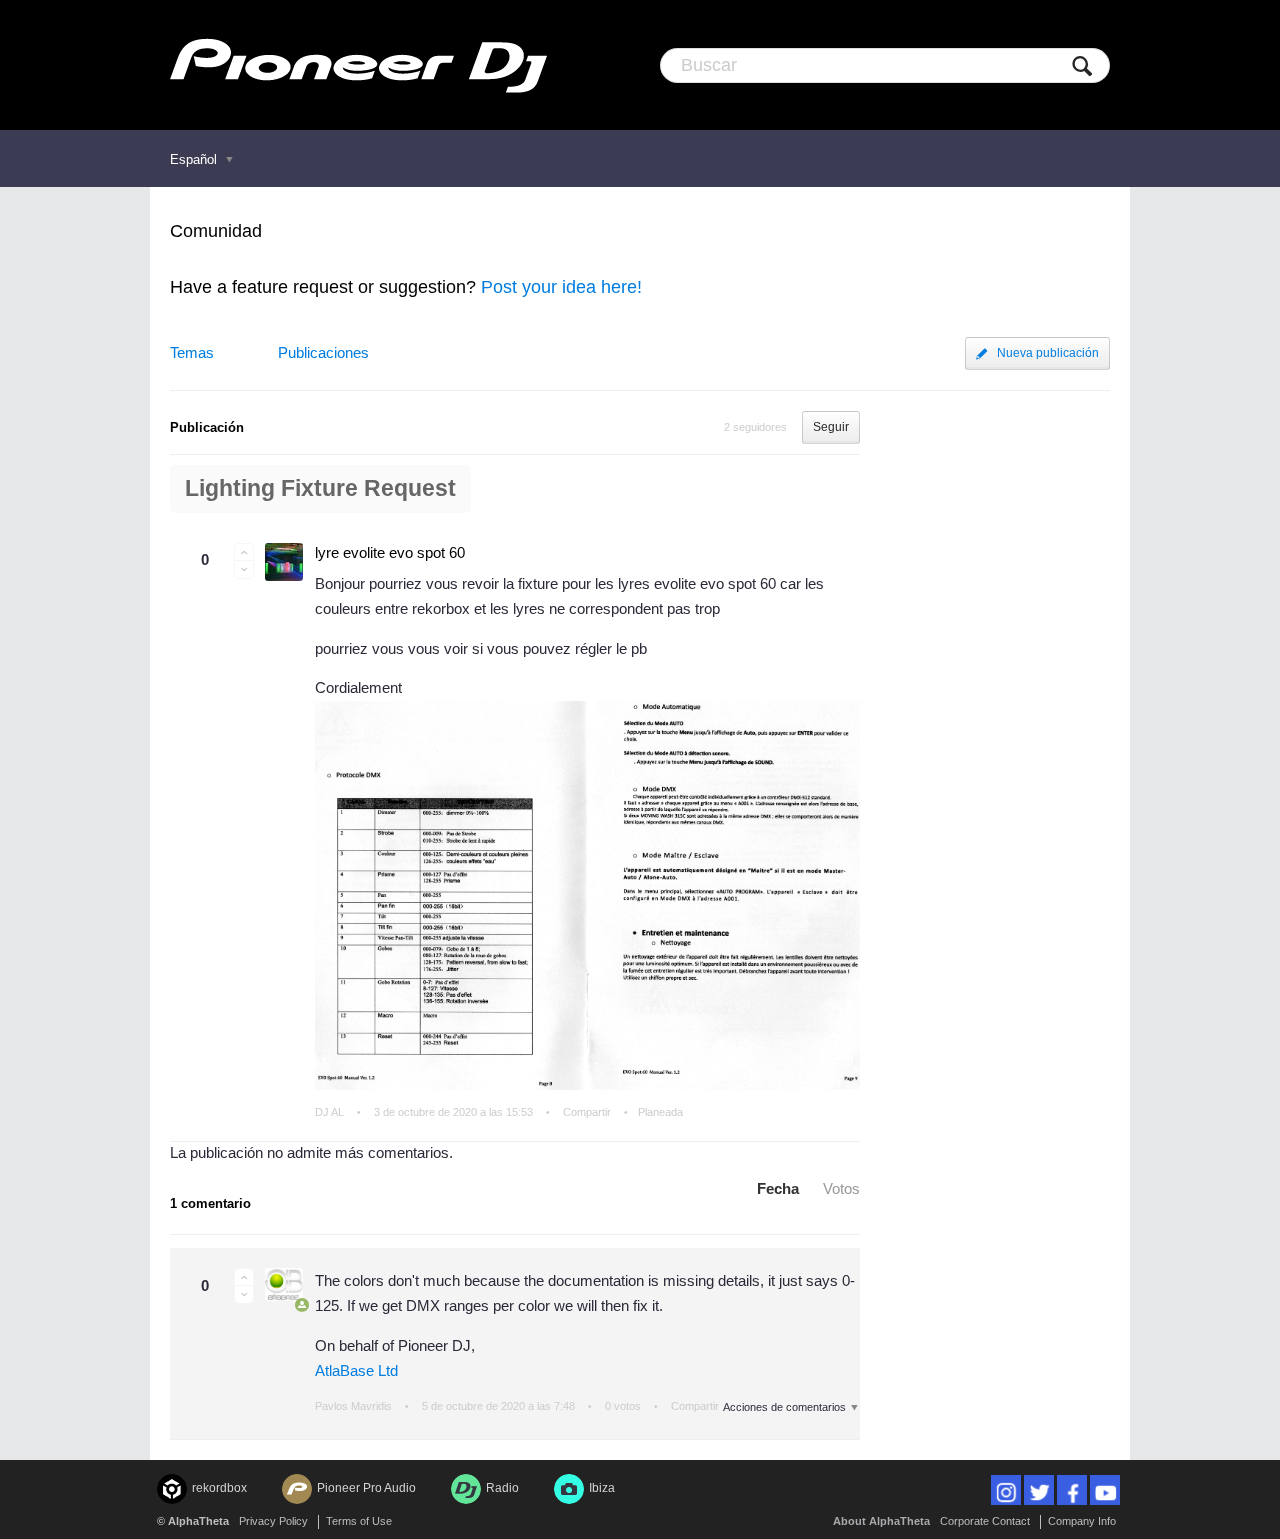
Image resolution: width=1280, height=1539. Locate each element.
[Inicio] (358, 65)
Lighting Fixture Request (320, 488)
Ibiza (602, 1488)
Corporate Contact (985, 1521)
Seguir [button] (831, 427)
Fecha (778, 1188)
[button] (244, 552)
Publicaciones (323, 352)
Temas (192, 352)
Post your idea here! (561, 287)
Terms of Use (359, 1521)
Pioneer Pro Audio (366, 1488)
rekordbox (219, 1488)
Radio (502, 1488)
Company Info (1082, 1521)
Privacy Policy (273, 1521)
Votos (841, 1188)
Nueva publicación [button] (1048, 353)
